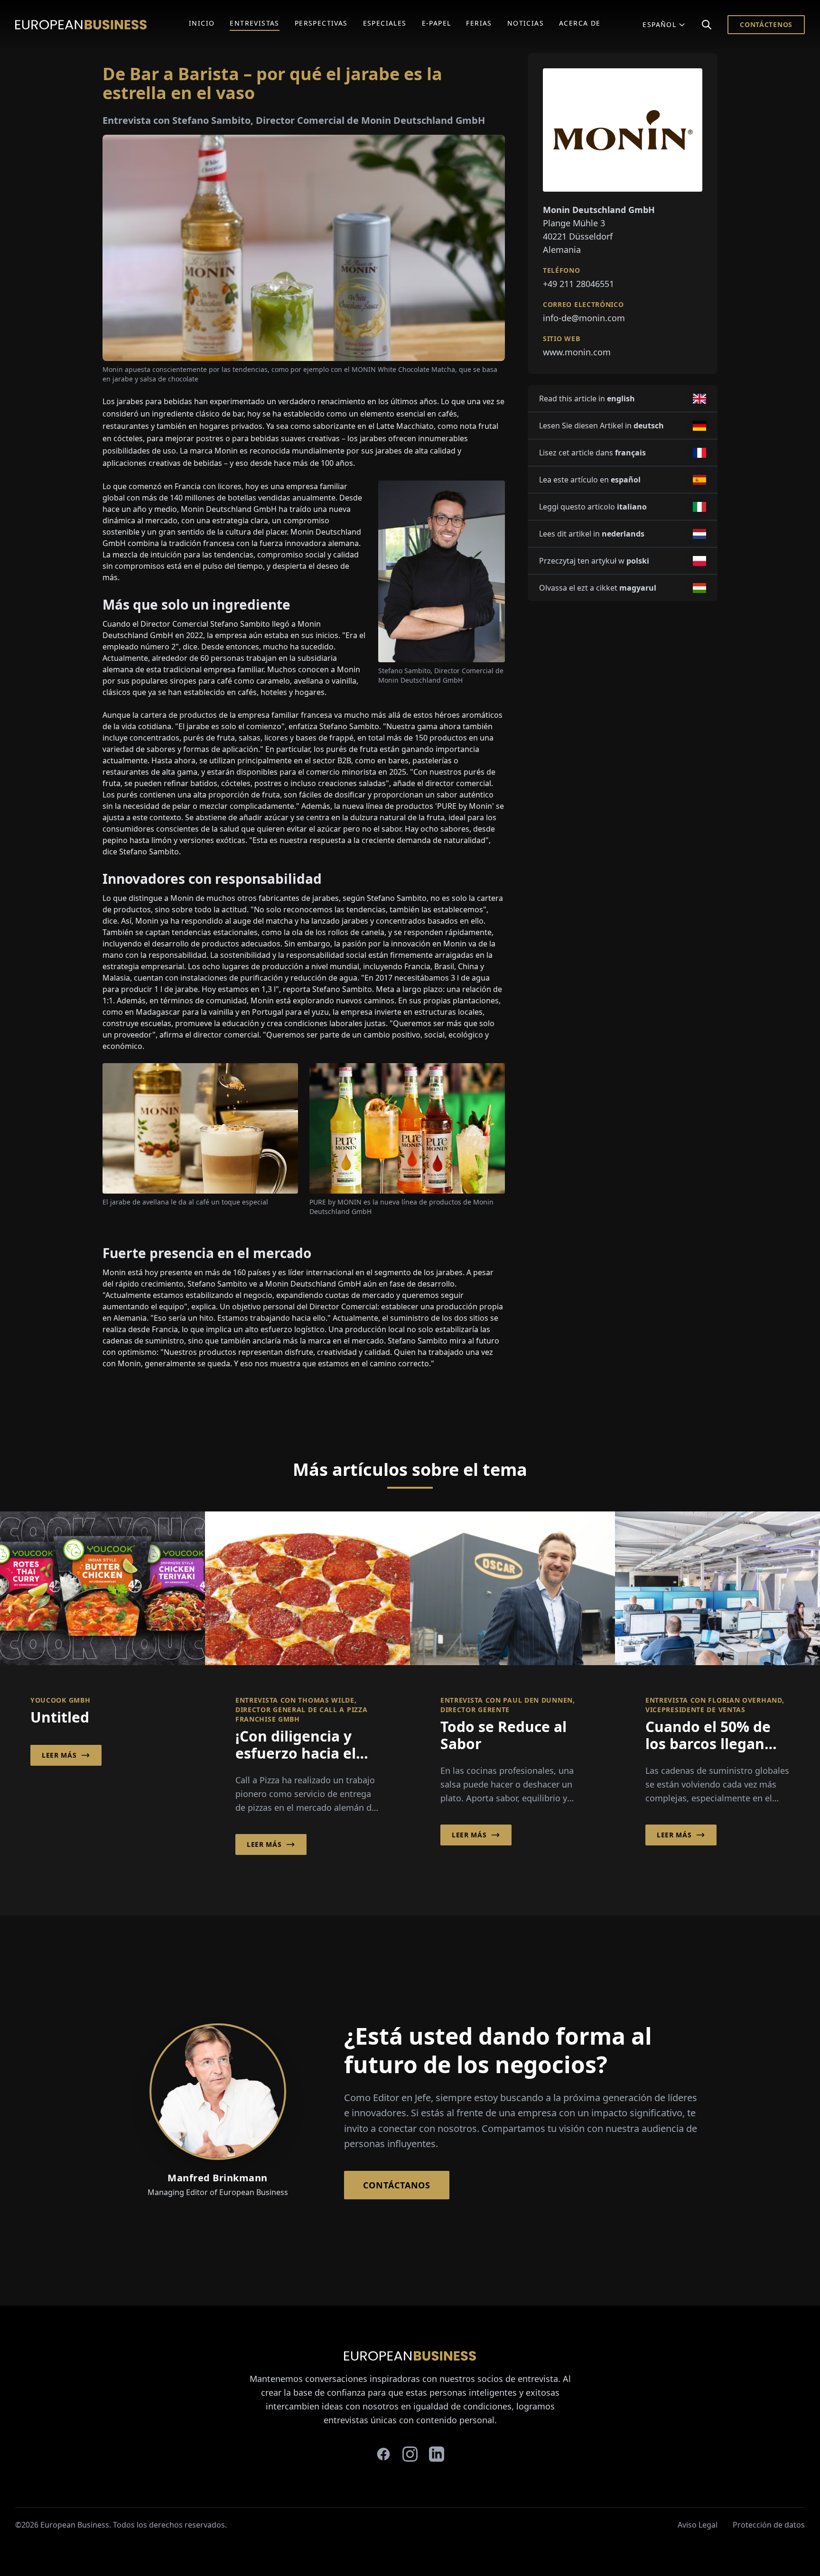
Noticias (526, 23)
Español (659, 24)
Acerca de (580, 23)
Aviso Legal (698, 2525)
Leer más (59, 1755)
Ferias (479, 23)
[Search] (707, 25)
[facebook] (383, 2454)
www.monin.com (577, 352)
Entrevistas (254, 23)
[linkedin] (437, 2454)
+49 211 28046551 (578, 284)
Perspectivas (321, 23)
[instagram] (410, 2454)
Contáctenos (766, 24)
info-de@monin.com (584, 318)
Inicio (202, 23)
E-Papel (437, 23)
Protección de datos (769, 2525)
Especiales (385, 23)
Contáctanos (397, 2185)
